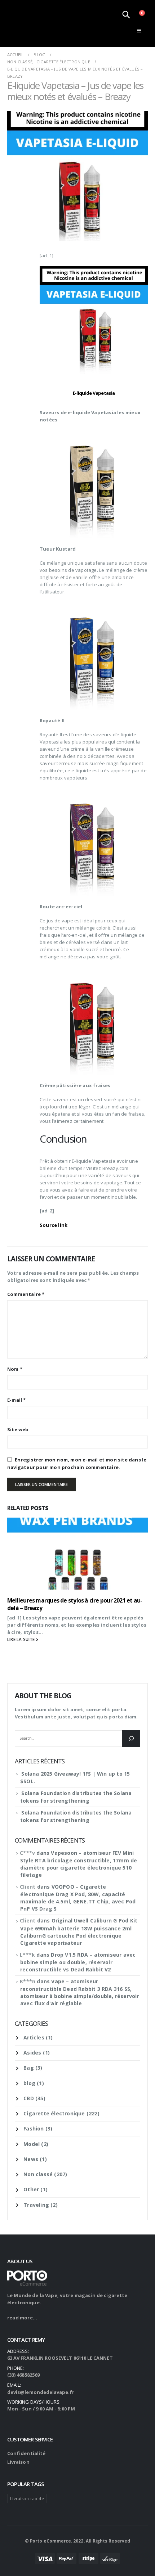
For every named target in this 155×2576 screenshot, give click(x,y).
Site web (18, 1429)
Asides (32, 2053)
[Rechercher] (131, 1739)
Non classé (38, 2174)
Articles (34, 2037)
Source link (54, 1225)
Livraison (18, 2462)
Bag (29, 2068)
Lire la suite (22, 1639)
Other (31, 2189)
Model (32, 2144)
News (31, 2159)
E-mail (17, 1400)
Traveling (36, 2205)
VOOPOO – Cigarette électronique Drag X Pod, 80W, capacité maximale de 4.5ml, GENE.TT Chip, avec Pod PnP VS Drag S (78, 1898)
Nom (15, 1369)
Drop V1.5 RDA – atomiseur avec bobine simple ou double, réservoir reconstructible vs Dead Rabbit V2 (78, 1962)
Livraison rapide (27, 2498)
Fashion (34, 2128)
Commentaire (26, 1294)
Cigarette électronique (54, 2113)
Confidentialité (26, 2453)
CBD (29, 2098)
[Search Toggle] (126, 14)
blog (29, 2083)
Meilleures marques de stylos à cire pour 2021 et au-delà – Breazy (75, 1604)
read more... (22, 2318)
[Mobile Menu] (139, 31)
